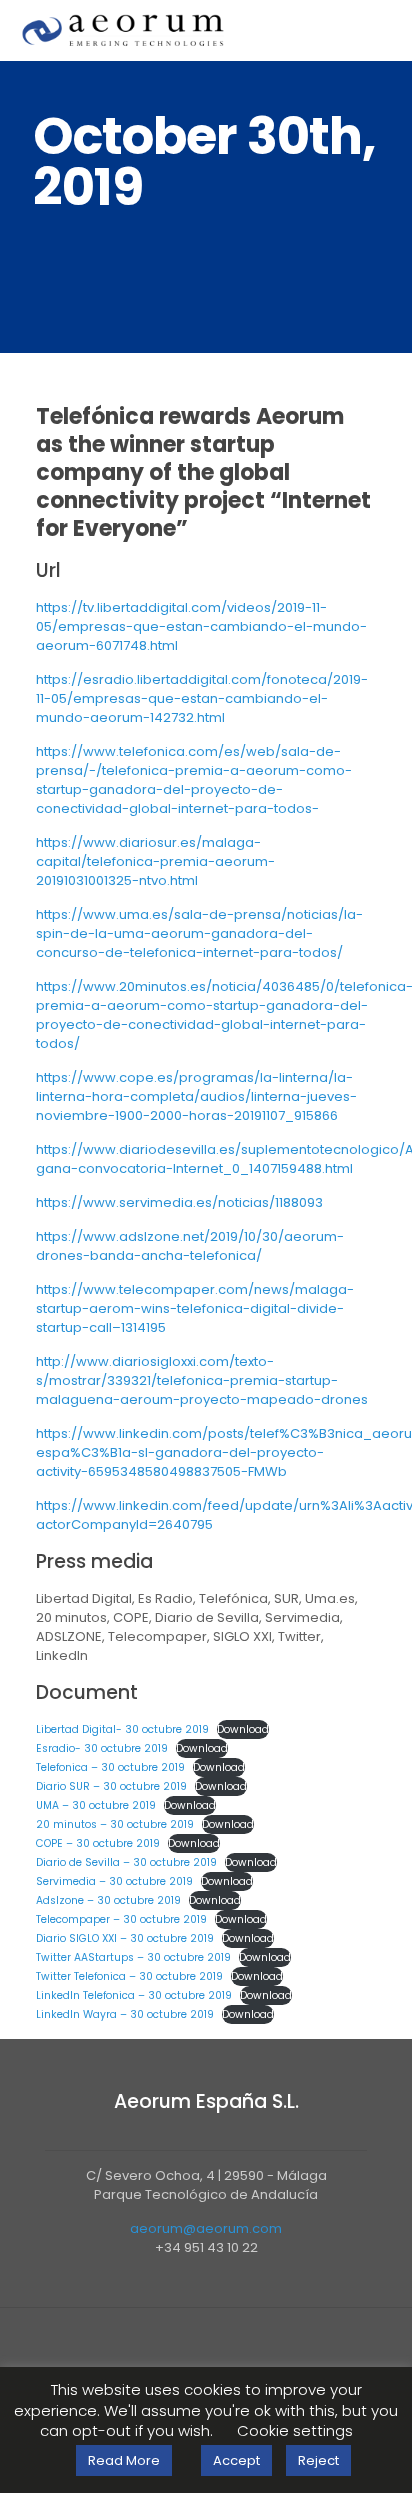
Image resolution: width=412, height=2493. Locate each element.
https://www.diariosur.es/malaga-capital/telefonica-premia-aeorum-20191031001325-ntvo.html (155, 861)
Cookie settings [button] (295, 2430)
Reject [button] (318, 2460)
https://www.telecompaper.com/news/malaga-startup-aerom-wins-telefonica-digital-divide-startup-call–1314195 (195, 1308)
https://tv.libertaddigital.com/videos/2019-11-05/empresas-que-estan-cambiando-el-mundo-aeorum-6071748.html (201, 626)
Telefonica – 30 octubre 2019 (110, 1767)
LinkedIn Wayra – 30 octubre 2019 (125, 2014)
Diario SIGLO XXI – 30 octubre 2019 (125, 1938)
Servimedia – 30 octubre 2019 (114, 1881)
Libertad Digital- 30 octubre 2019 (122, 1729)
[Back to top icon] (206, 2349)
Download (243, 1729)
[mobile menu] (385, 30)
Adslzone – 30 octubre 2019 (108, 1900)
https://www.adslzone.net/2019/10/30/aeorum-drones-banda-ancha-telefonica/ (190, 1246)
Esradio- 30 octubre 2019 (102, 1748)
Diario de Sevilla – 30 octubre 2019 (126, 1862)
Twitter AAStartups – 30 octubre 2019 (133, 1957)
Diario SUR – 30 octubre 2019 (111, 1786)
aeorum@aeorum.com (206, 2228)
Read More (124, 2460)
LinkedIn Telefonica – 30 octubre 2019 (134, 1995)
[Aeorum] (122, 30)
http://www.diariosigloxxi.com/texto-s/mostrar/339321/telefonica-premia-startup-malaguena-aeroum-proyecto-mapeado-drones (202, 1380)
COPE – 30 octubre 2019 (98, 1843)
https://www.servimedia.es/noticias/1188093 (179, 1202)
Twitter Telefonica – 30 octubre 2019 (129, 1976)
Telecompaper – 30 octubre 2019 (121, 1919)
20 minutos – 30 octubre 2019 (115, 1824)
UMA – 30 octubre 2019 (96, 1805)
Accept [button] (236, 2460)
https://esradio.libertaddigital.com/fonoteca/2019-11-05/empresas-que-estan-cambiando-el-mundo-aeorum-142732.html (202, 698)
